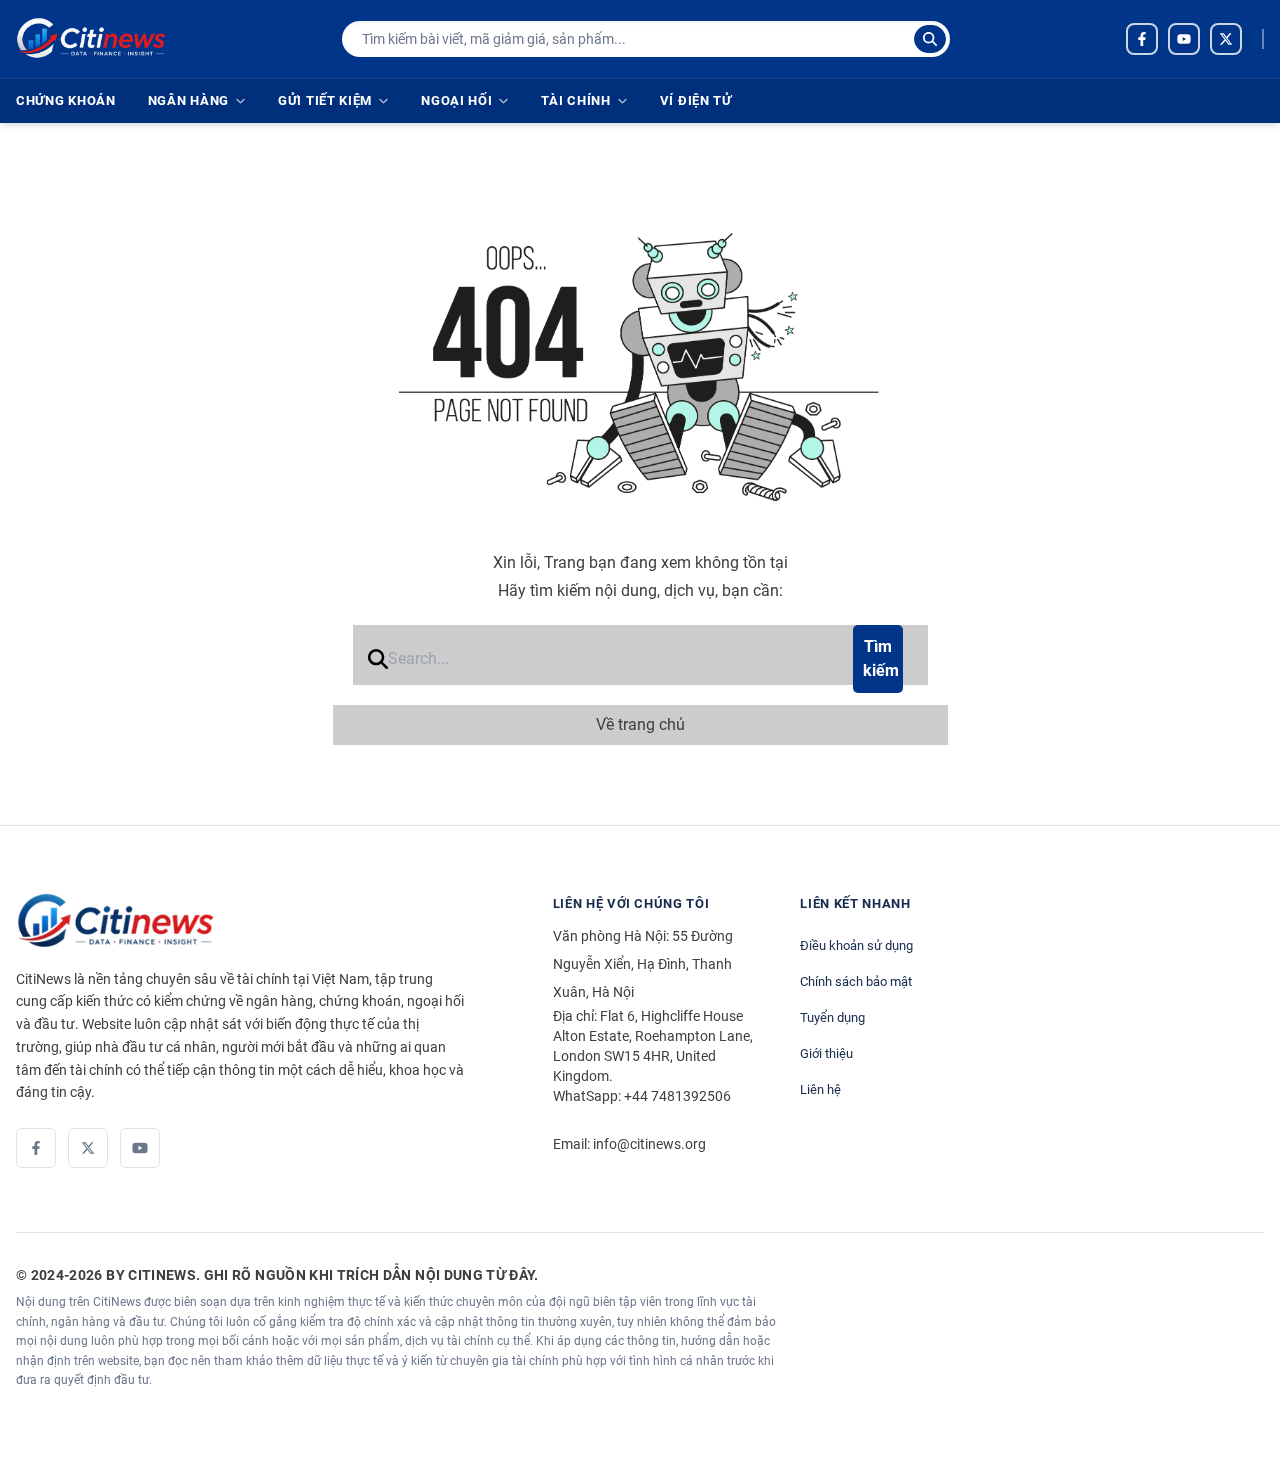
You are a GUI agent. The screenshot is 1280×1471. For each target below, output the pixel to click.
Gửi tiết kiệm (325, 100)
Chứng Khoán (66, 100)
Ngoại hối (456, 100)
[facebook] (1142, 39)
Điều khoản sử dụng (856, 945)
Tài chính (575, 100)
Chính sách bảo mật (856, 981)
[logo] (91, 39)
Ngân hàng (188, 100)
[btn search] (930, 39)
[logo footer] (264, 921)
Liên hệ (820, 1089)
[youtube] (1184, 39)
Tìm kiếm (881, 658)
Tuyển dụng (832, 1017)
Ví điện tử (696, 100)
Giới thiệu (826, 1053)
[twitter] (1226, 39)
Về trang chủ (640, 724)
